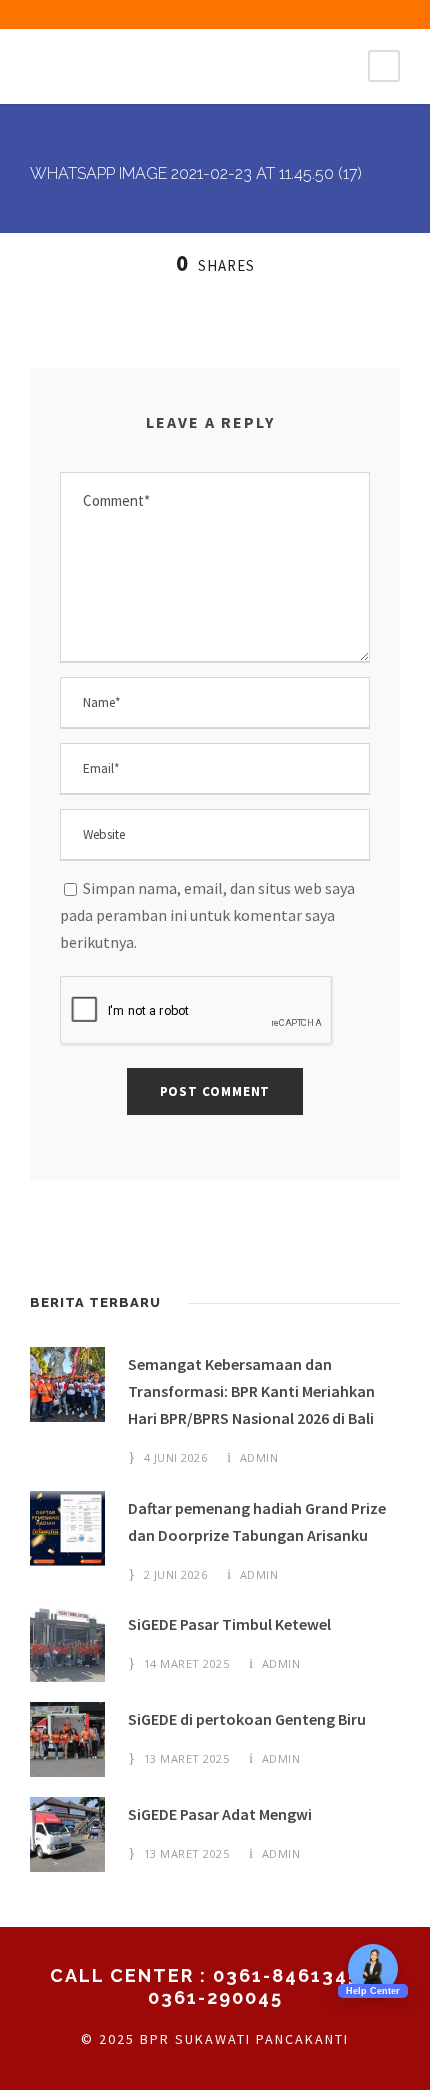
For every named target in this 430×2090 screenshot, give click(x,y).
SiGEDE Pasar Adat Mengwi (220, 1814)
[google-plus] (163, 13)
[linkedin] (198, 13)
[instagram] (303, 13)
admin (259, 1457)
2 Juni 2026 (176, 1574)
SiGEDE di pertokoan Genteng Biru (247, 1719)
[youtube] (268, 13)
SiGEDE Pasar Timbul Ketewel (229, 1624)
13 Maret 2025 (187, 1758)
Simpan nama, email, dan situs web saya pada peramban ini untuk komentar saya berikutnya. (207, 915)
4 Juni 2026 (176, 1457)
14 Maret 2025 (187, 1663)
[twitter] (233, 13)
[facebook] (128, 13)
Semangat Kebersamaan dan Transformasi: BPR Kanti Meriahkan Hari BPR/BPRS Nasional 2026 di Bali (251, 1391)
